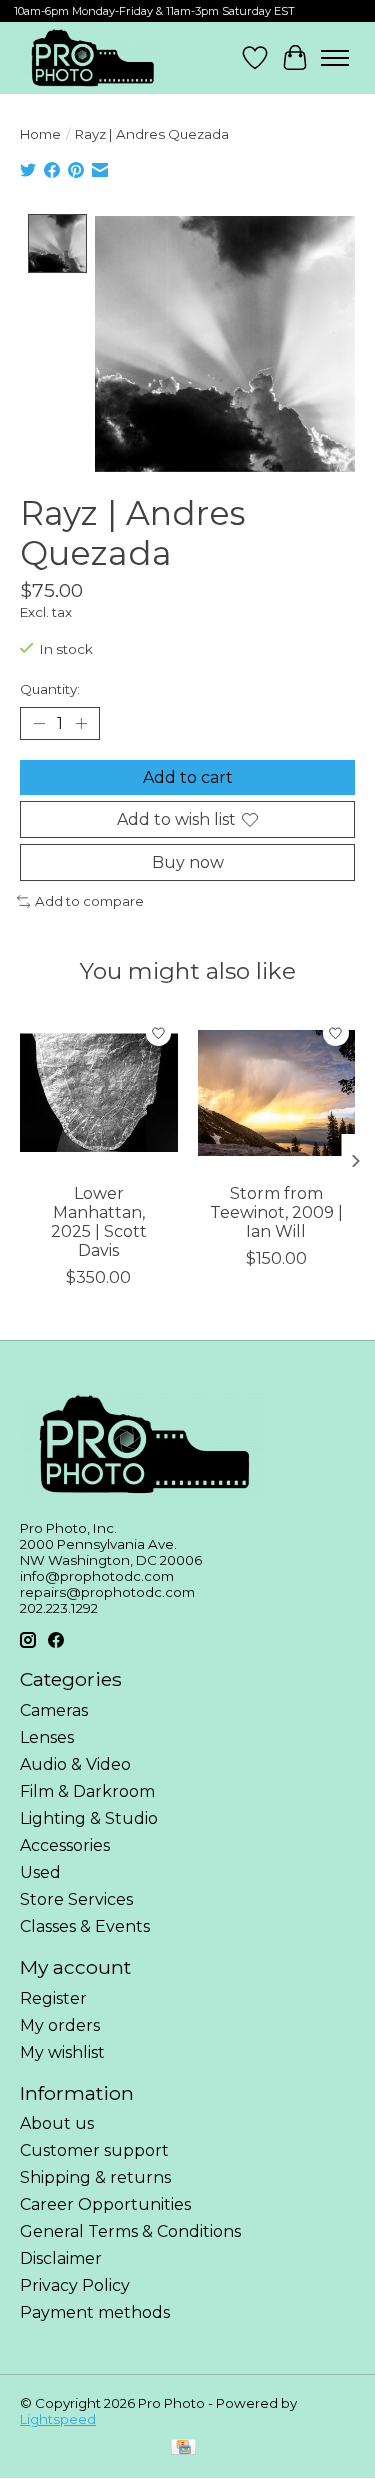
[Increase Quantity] (81, 723)
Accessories (65, 1845)
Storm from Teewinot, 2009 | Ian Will (276, 1212)
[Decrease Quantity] (39, 723)
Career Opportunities (105, 2204)
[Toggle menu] (335, 58)
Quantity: (50, 689)
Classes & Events (85, 1926)
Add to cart (188, 777)
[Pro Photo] (91, 58)
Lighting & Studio (89, 1818)
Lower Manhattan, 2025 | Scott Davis (99, 1222)
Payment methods (95, 2312)
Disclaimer (61, 2258)
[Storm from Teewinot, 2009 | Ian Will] (277, 1093)
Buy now (188, 862)
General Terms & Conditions (130, 2231)
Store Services (76, 1899)
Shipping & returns (95, 2177)
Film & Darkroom (87, 1791)
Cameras (54, 1710)
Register (53, 1998)
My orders (60, 2025)
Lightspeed (58, 2419)
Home (40, 134)
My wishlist (62, 2052)
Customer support (94, 2150)
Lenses (47, 1737)
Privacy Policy (75, 2285)
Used (40, 1872)
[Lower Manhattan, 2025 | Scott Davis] (99, 1093)
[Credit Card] (183, 2448)
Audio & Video (75, 1764)
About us (57, 2123)
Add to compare (89, 901)
